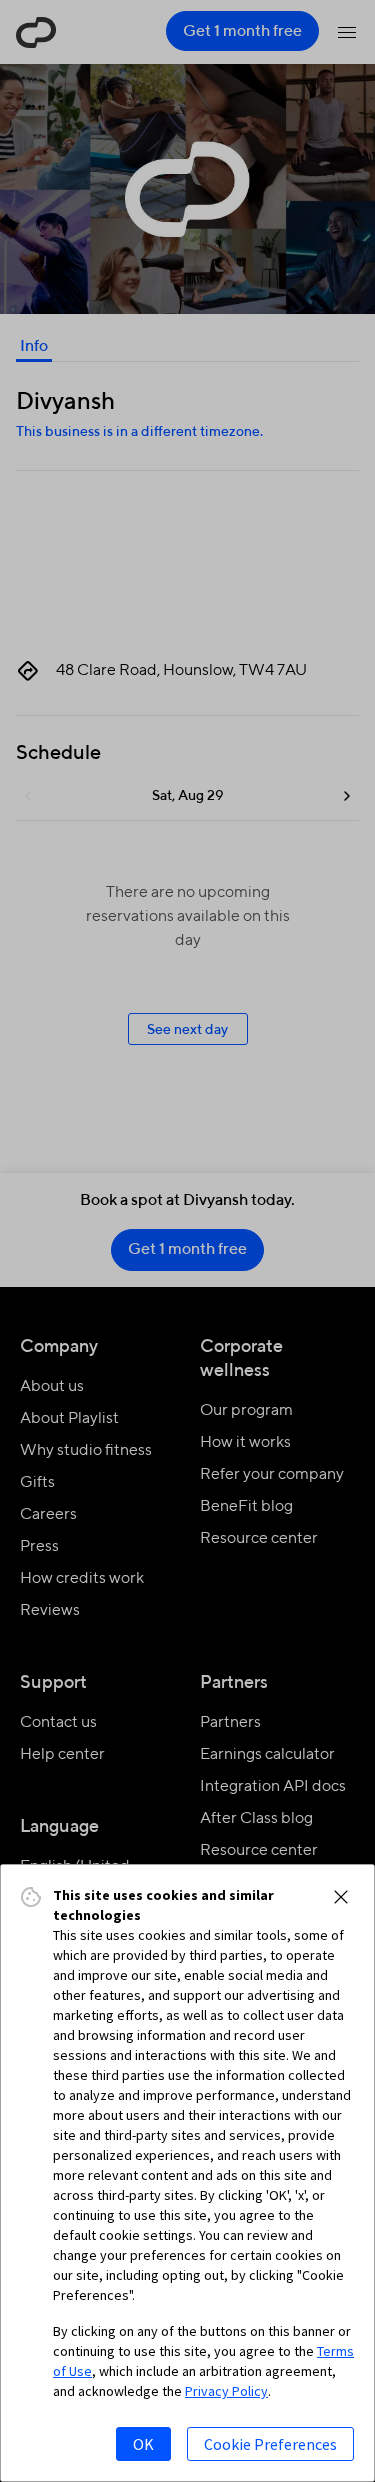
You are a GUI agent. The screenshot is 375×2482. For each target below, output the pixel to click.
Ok (143, 2444)
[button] (341, 1897)
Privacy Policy (226, 2391)
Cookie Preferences (270, 2444)
